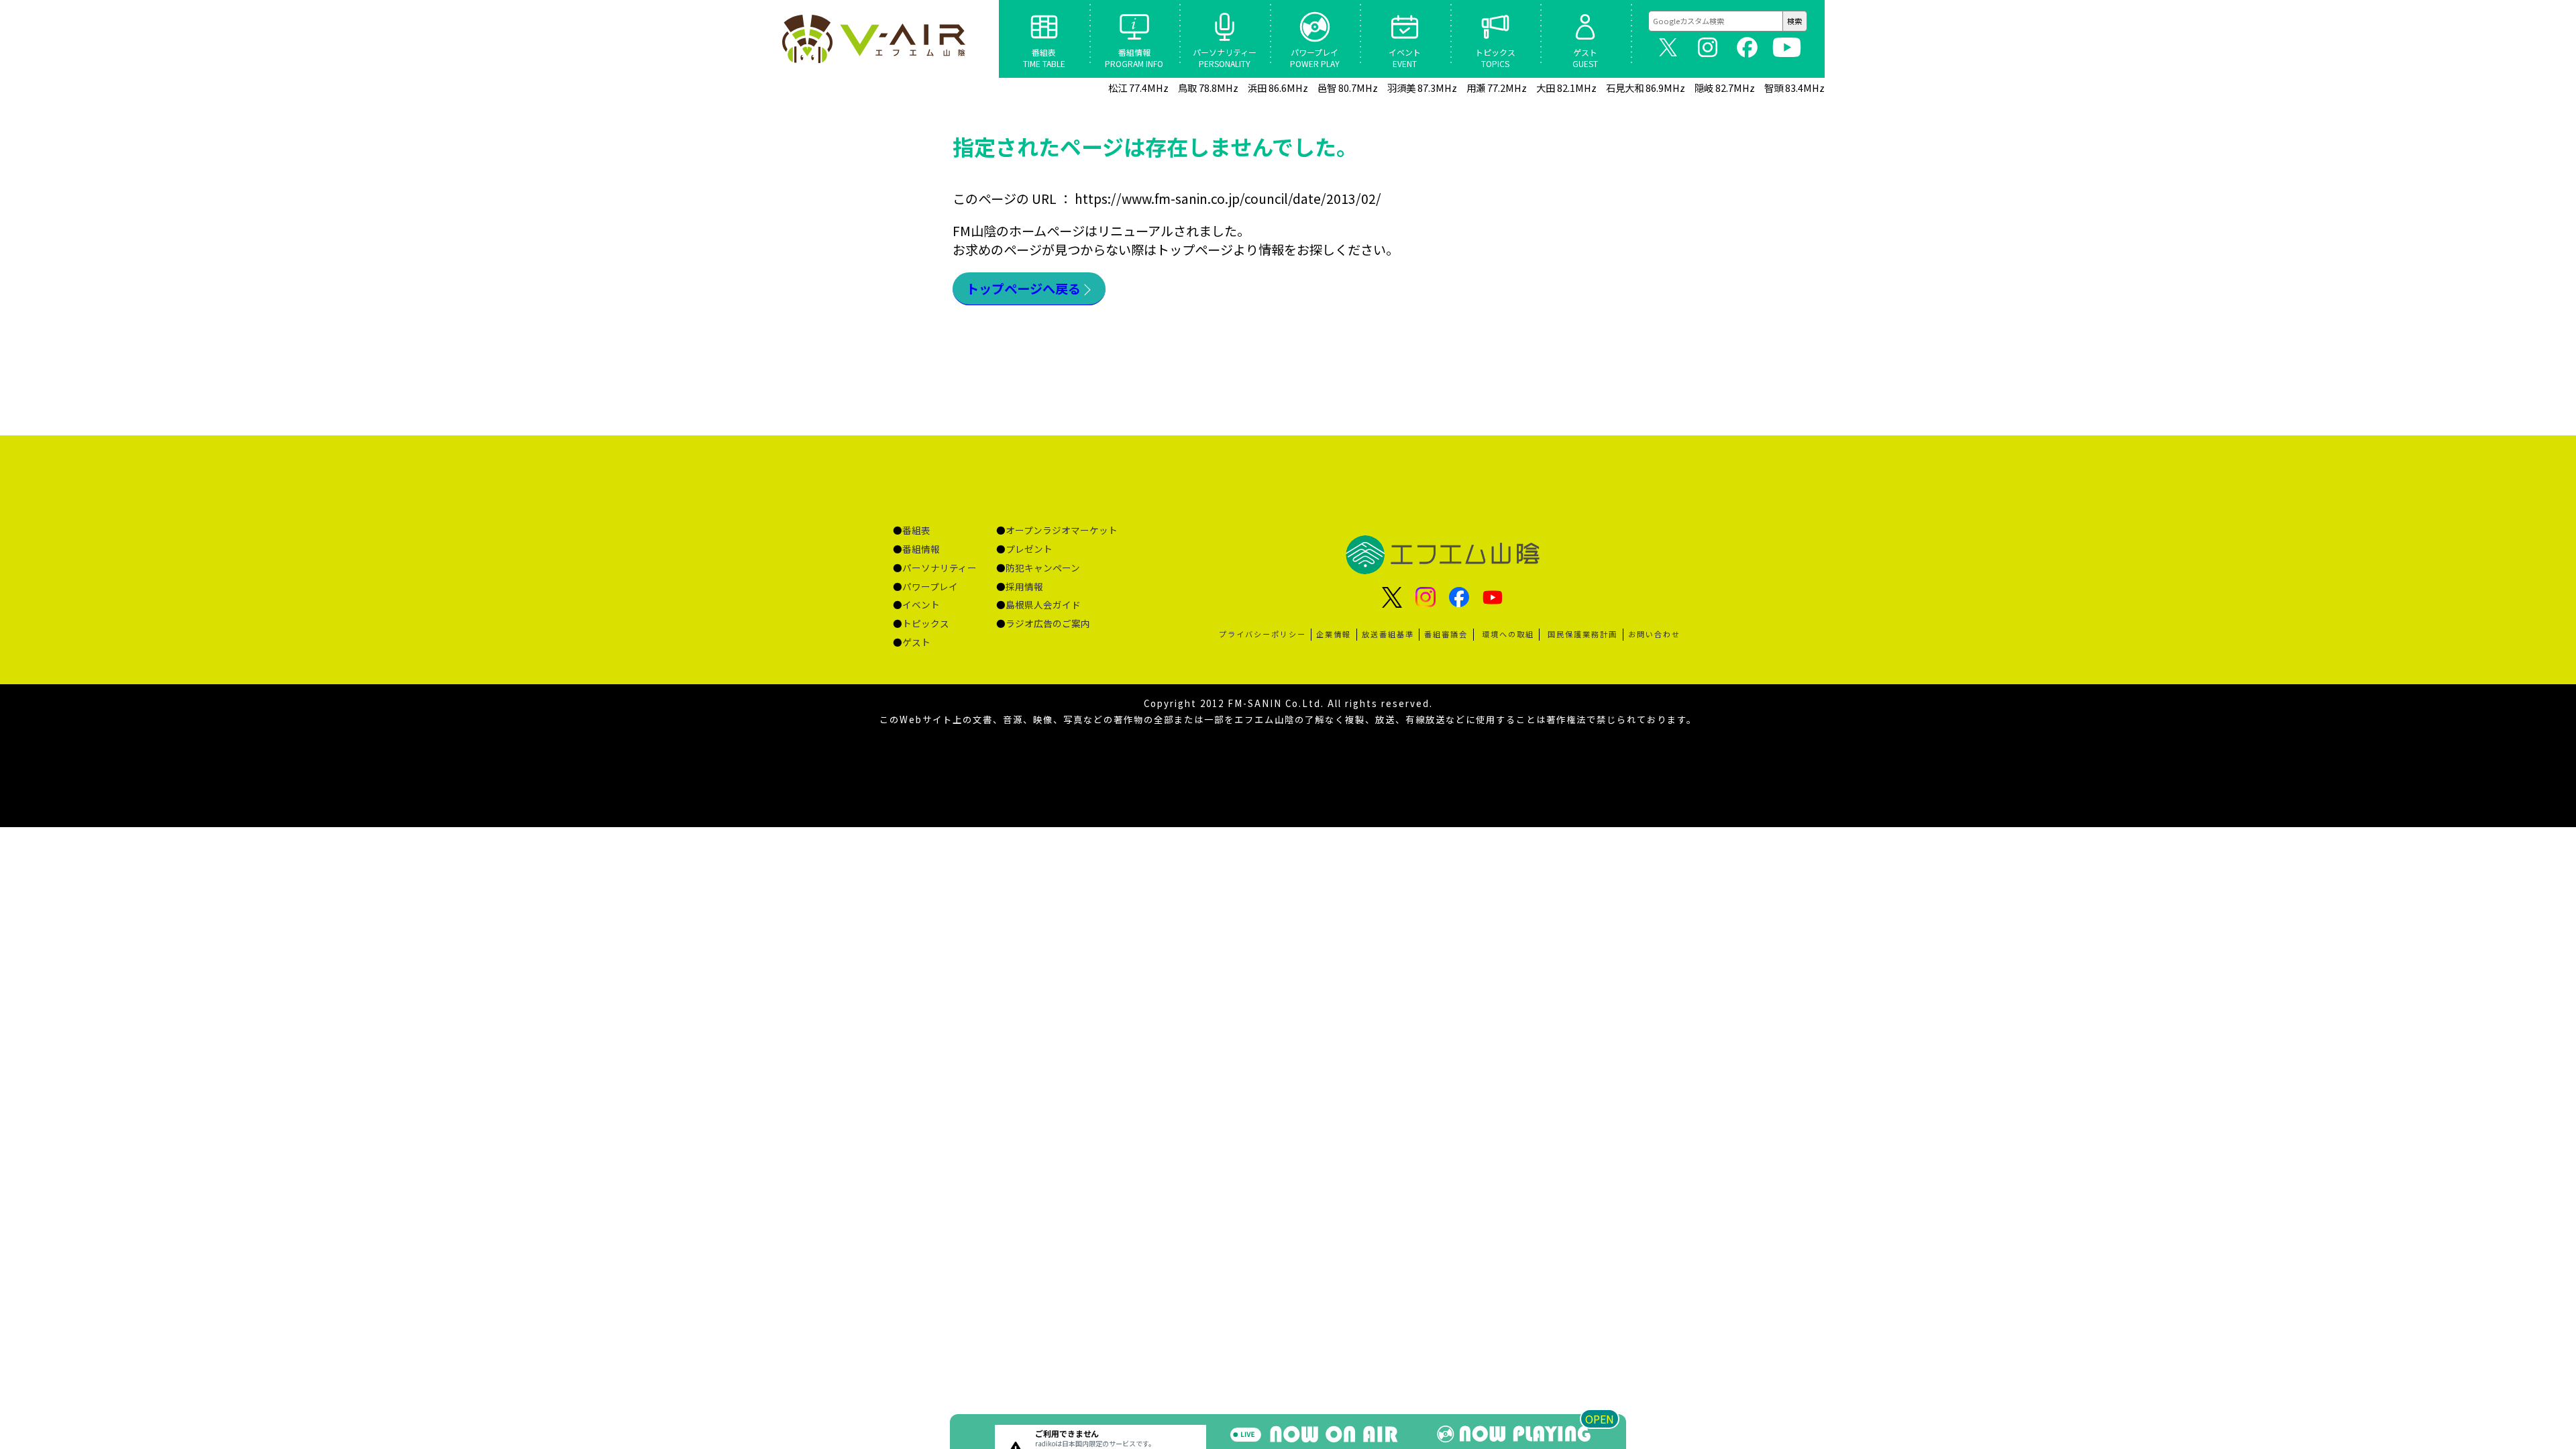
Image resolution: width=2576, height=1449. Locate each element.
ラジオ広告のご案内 (1048, 623)
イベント (921, 604)
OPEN (1600, 1419)
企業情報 (1334, 634)
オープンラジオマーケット (1062, 530)
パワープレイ (930, 586)
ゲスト (916, 642)
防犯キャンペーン (1043, 568)
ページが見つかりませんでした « (875, 39)
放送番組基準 (1388, 634)
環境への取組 (1508, 634)
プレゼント (1029, 549)
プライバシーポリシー (1263, 634)
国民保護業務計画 (1582, 634)
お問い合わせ (1654, 634)
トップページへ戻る (1023, 288)
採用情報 (1024, 586)
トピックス (926, 623)
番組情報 (921, 549)
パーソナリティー (940, 568)
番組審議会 (1446, 634)
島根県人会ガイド (1043, 604)
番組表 (916, 530)
